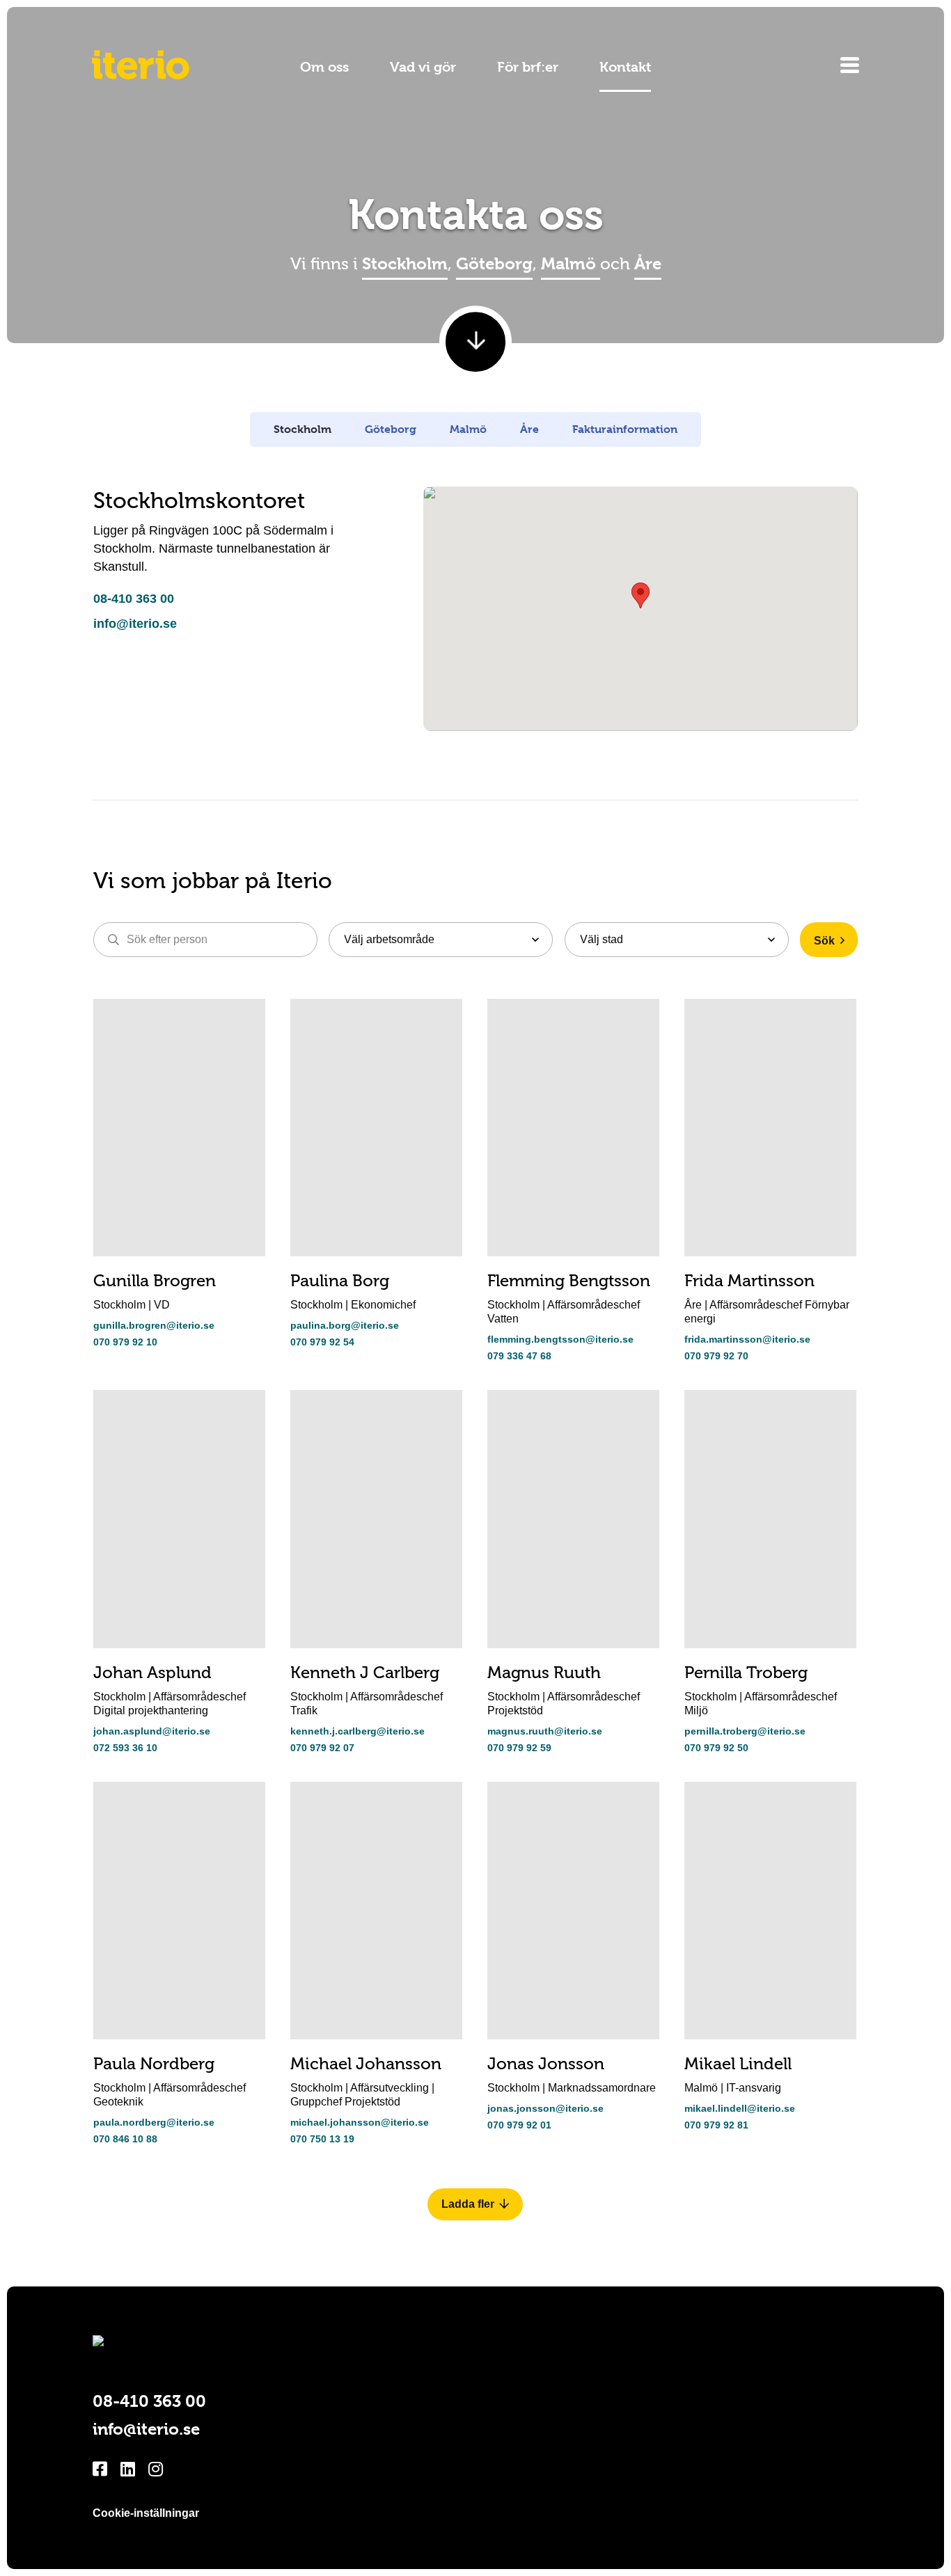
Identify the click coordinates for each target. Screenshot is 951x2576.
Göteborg (494, 264)
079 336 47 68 (519, 1356)
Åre (648, 264)
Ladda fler (468, 2204)
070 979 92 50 (716, 1748)
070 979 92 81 (716, 2125)
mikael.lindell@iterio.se (740, 2108)
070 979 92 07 (322, 1748)
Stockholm (405, 264)
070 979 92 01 (519, 2125)
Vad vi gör (423, 67)
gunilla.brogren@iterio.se (154, 1325)
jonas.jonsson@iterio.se (545, 2108)
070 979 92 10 (125, 1342)
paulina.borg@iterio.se (345, 1325)
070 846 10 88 (125, 2139)
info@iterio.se (135, 624)
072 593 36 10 (125, 1748)
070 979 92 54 (322, 1342)
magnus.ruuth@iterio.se (545, 1731)
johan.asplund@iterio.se (152, 1731)
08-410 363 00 (134, 599)
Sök (824, 941)
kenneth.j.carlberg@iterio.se (357, 1731)
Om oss (324, 67)
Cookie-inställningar (146, 2513)
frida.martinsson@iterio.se (747, 1339)
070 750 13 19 (322, 2139)
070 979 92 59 (519, 1748)
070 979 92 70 (716, 1356)
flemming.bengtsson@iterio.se (560, 1339)
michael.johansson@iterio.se (360, 2122)
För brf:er (528, 67)
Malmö (571, 264)
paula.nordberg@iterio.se (154, 2122)
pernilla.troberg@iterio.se (745, 1731)
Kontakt (625, 67)
